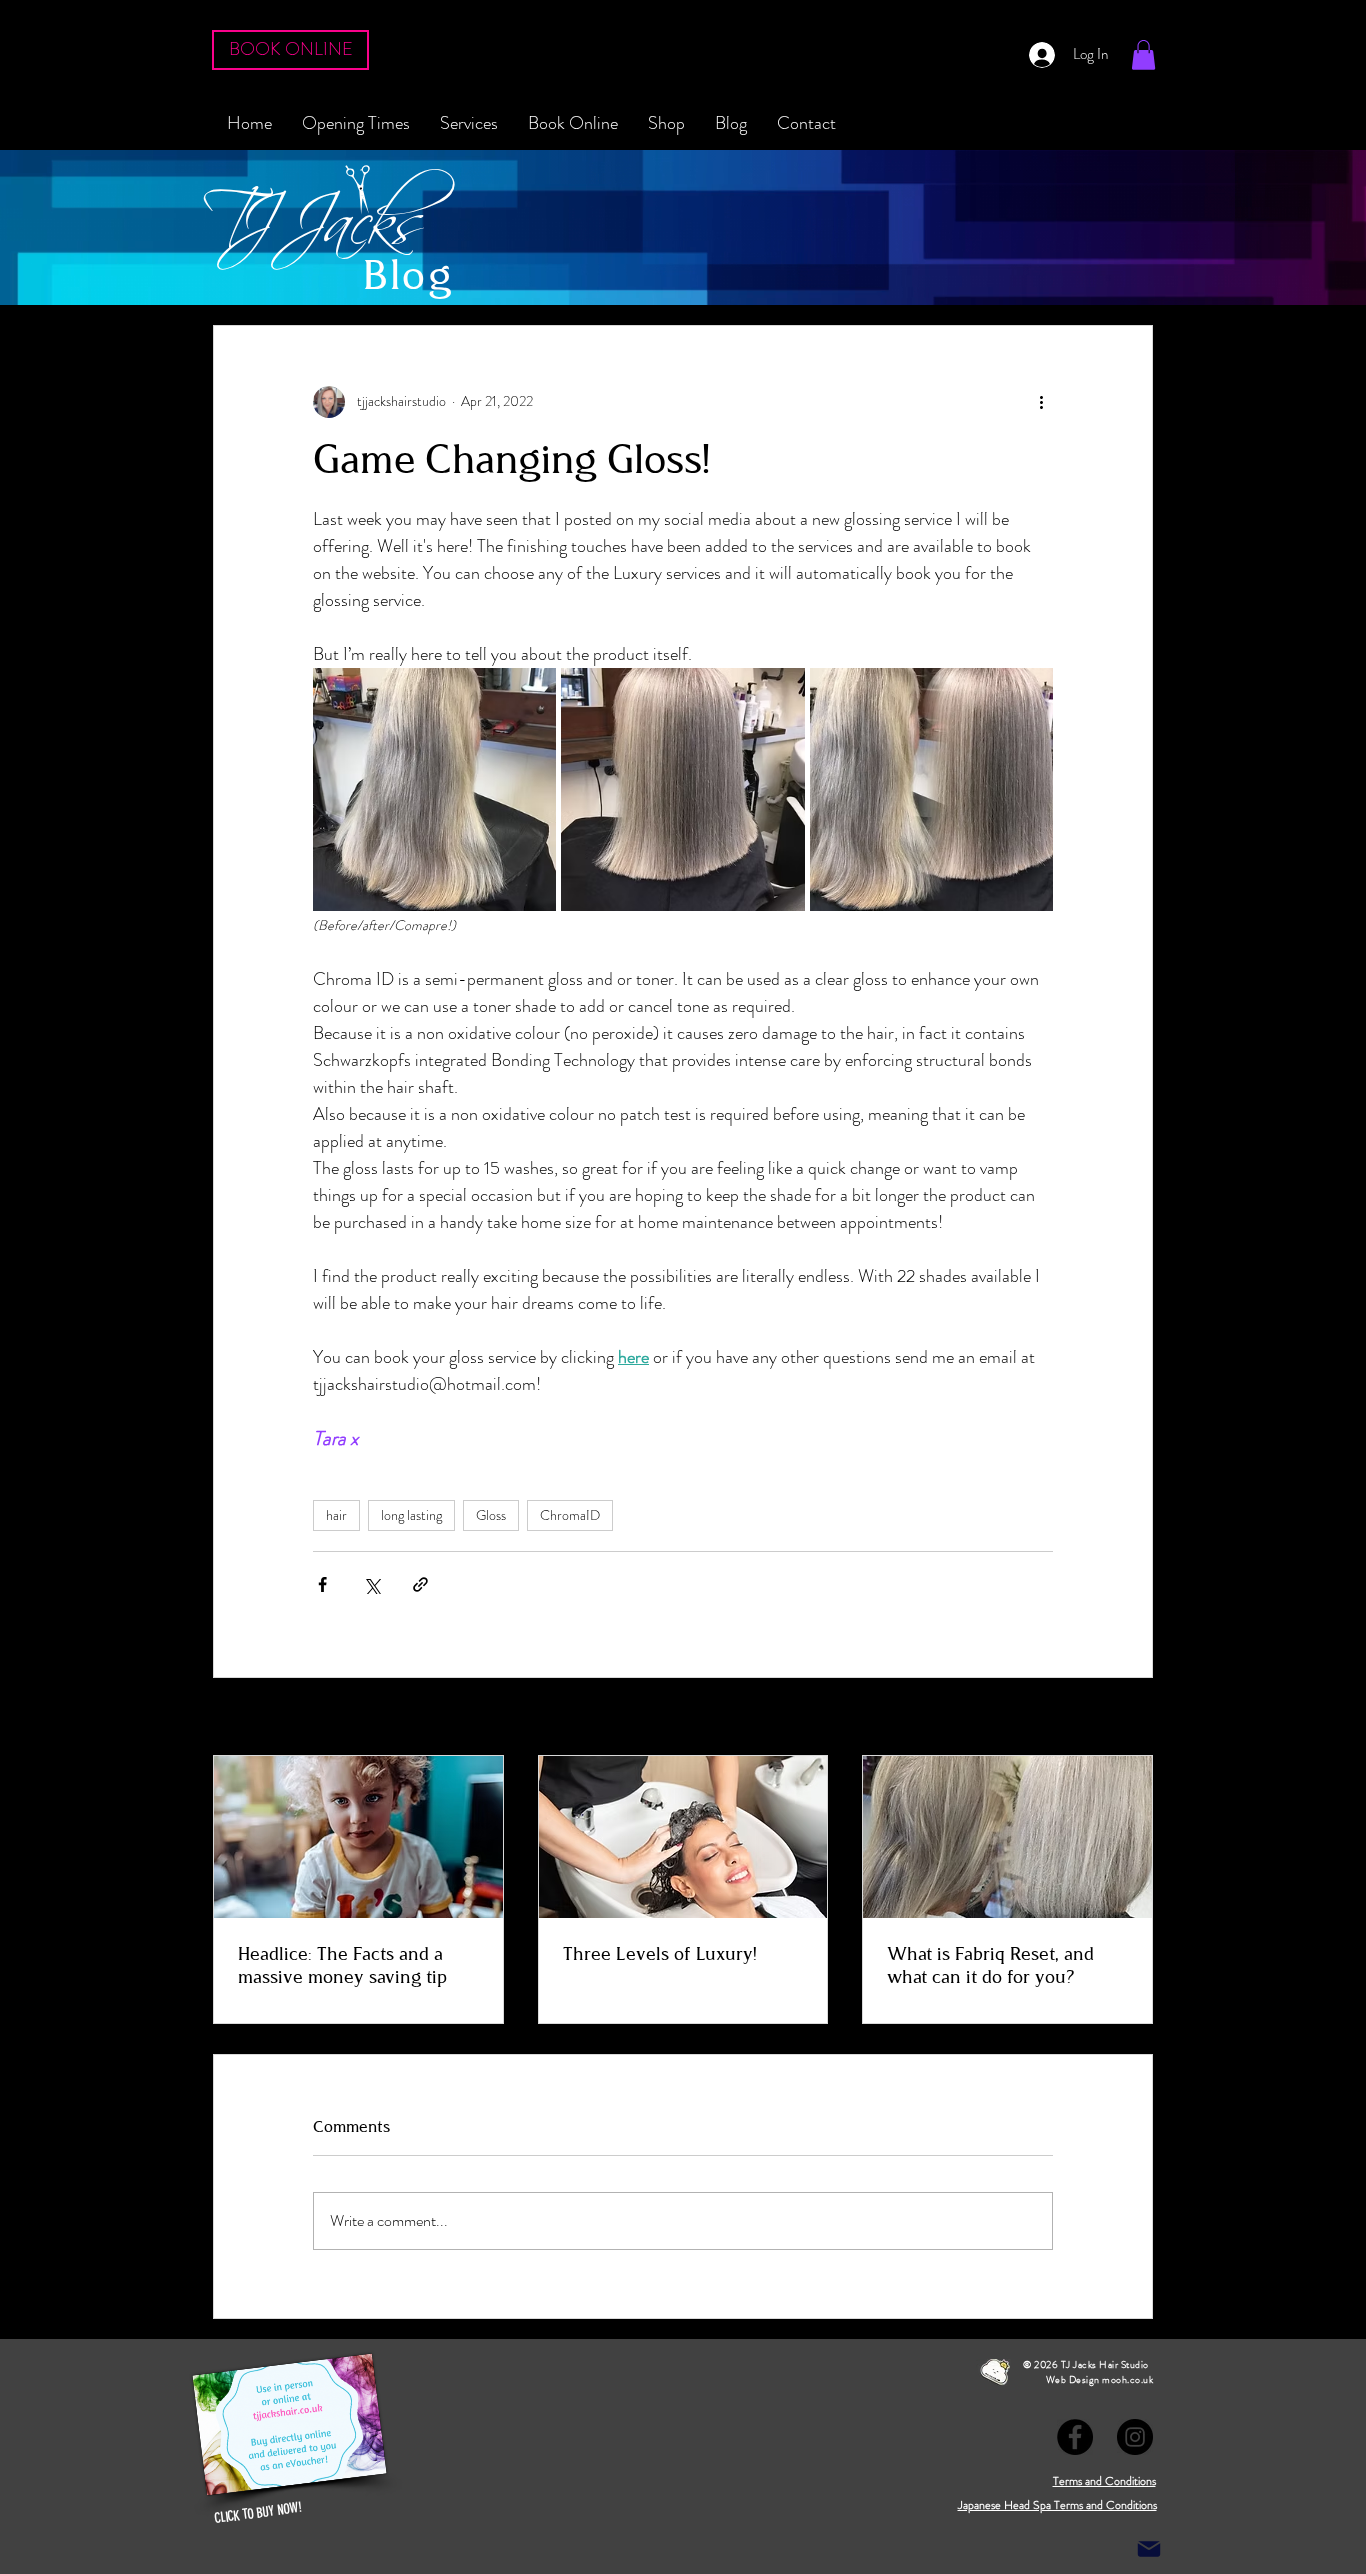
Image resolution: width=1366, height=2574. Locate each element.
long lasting (411, 1515)
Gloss (491, 1515)
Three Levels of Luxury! (660, 1954)
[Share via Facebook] (322, 1584)
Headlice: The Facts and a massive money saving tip (342, 1966)
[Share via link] (420, 1584)
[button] (1143, 55)
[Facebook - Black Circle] (1075, 2437)
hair (336, 1515)
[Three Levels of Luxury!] (683, 1837)
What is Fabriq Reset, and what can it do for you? (990, 1966)
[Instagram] (1135, 2437)
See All (1133, 1718)
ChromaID (570, 1515)
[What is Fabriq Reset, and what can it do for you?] (1007, 1837)
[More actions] (1041, 402)
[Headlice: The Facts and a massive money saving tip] (358, 1837)
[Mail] (1149, 2549)
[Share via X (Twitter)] (371, 1584)
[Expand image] (434, 789)
